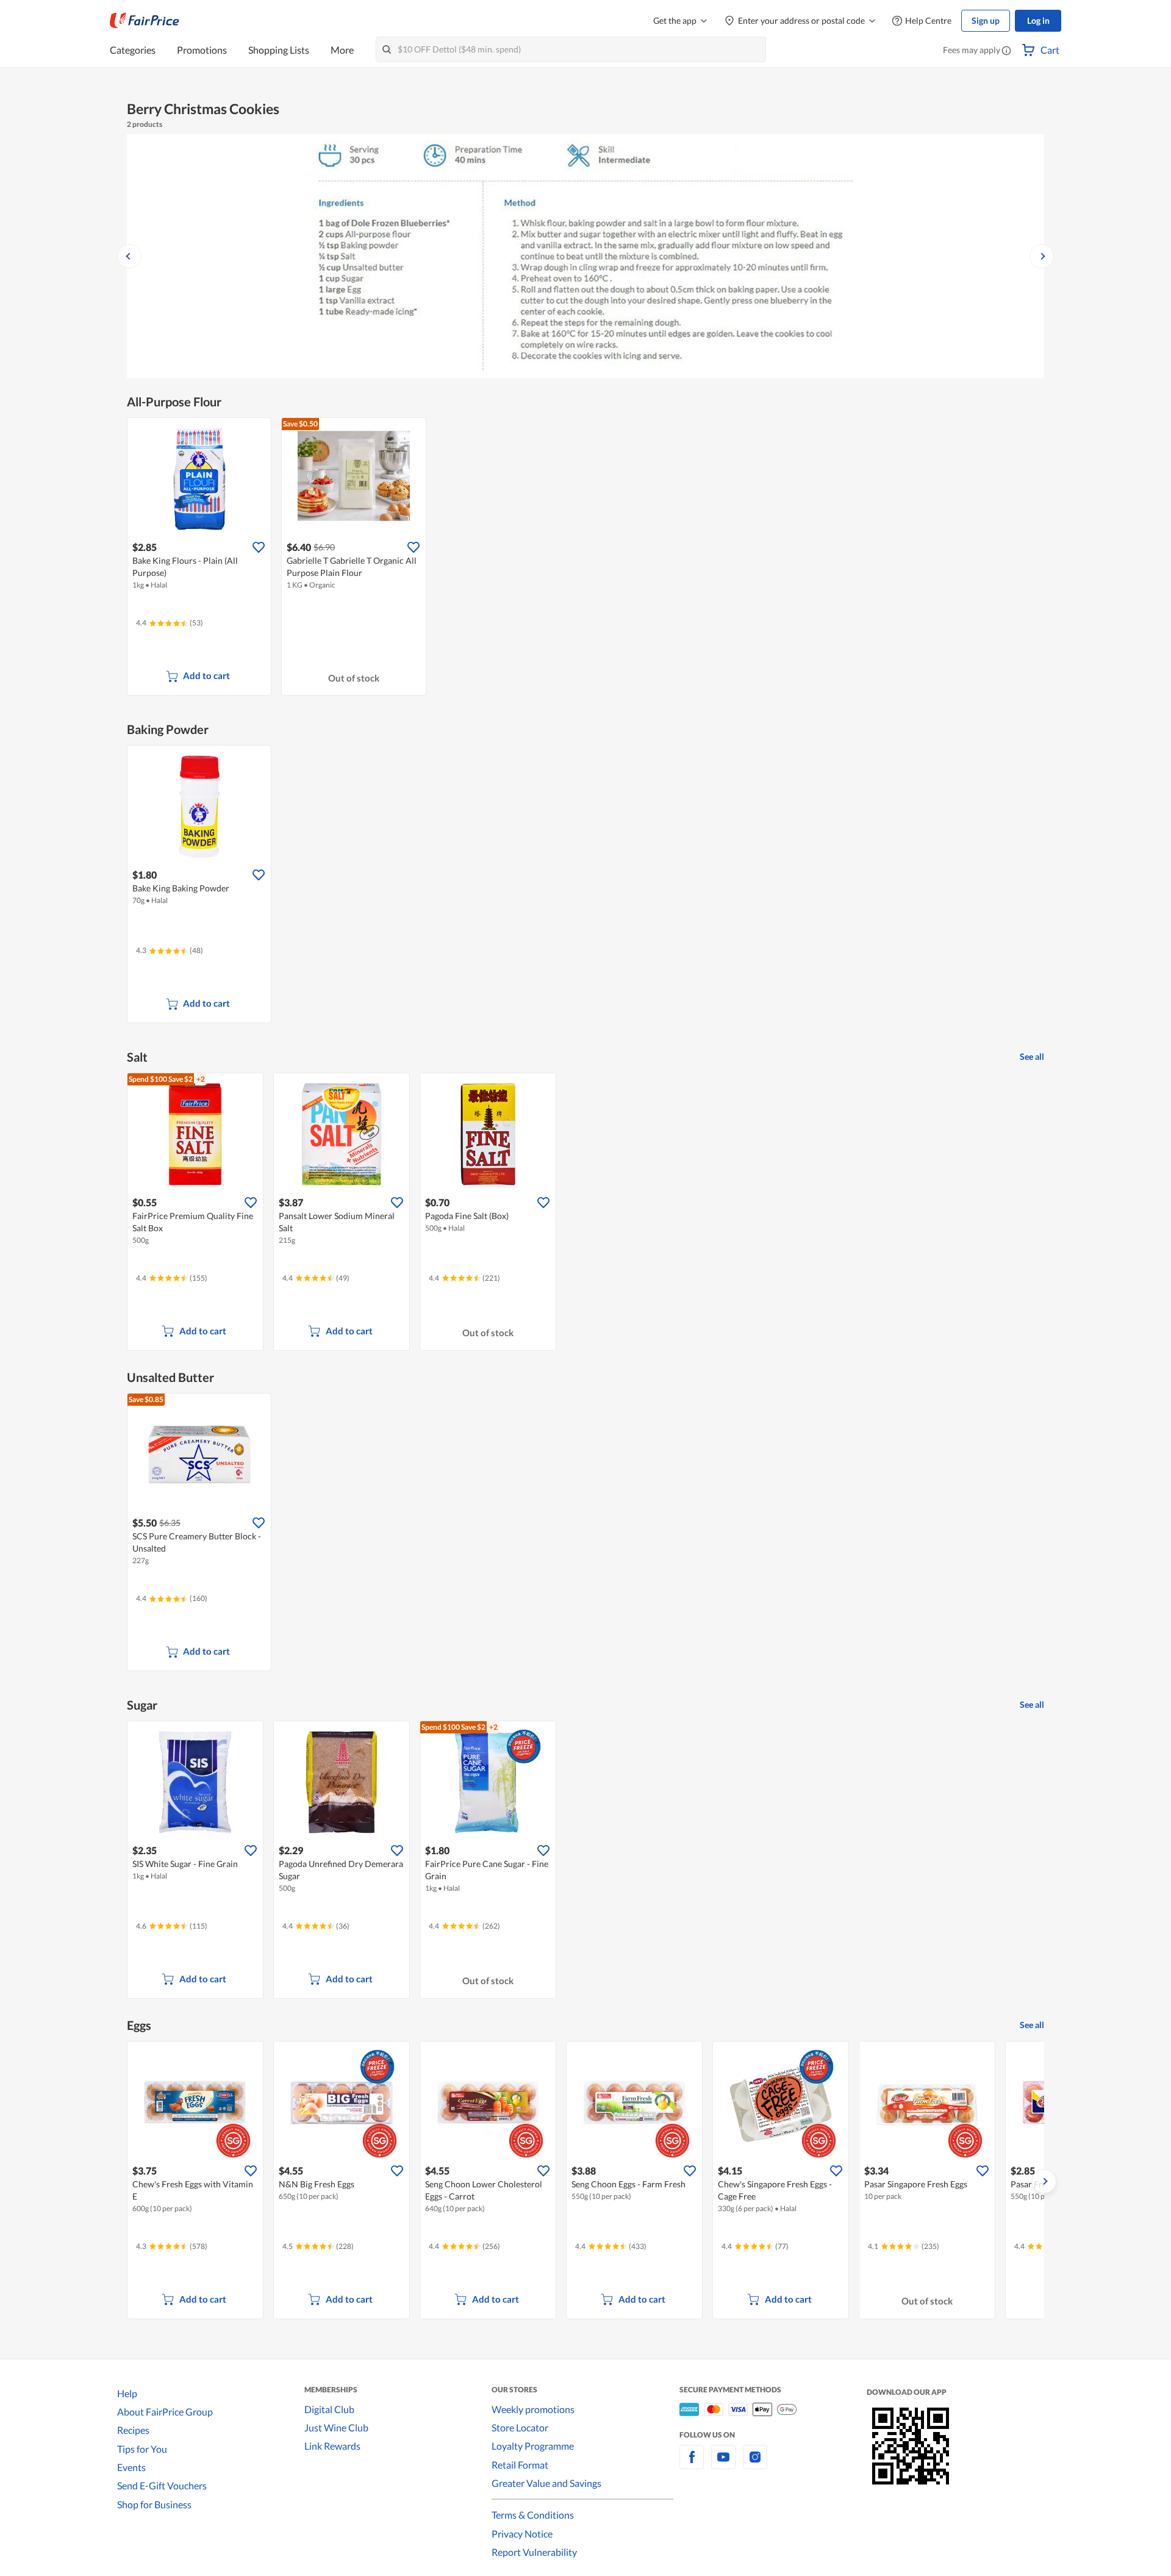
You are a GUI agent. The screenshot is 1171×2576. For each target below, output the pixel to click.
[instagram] (755, 2464)
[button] (1006, 51)
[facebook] (692, 2464)
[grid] (585, 1213)
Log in (1038, 20)
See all (1032, 1056)
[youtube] (723, 2464)
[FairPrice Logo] (145, 21)
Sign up (986, 20)
